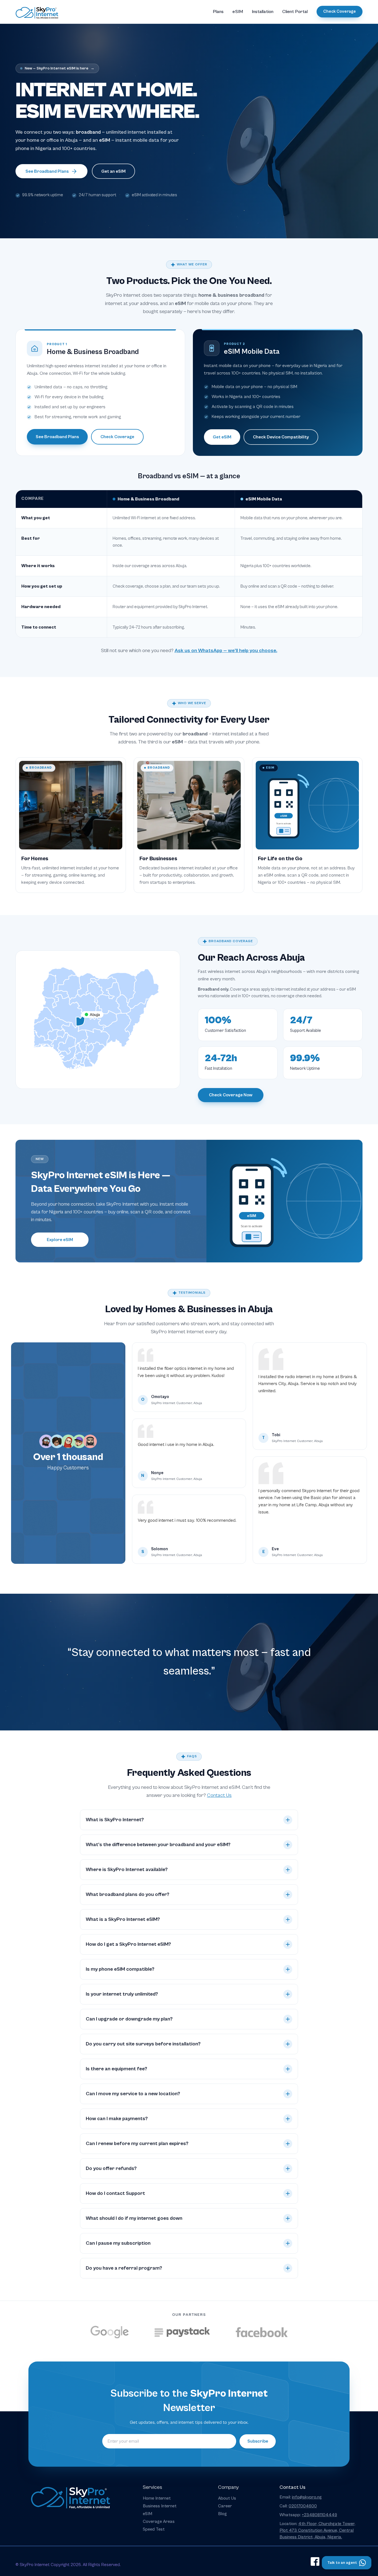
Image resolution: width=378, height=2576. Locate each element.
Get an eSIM (113, 171)
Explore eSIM (60, 1240)
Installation (263, 12)
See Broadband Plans (47, 171)
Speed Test (154, 2529)
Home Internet (157, 2498)
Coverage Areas (159, 2521)
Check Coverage (340, 11)
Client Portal (295, 12)
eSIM (238, 12)
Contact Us (219, 1795)
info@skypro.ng (307, 2497)
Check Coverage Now (231, 1095)
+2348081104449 (319, 2515)
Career (225, 2506)
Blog (222, 2514)
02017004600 (303, 2506)
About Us (227, 2498)
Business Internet (160, 2506)
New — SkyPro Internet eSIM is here (59, 68)
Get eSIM (222, 437)
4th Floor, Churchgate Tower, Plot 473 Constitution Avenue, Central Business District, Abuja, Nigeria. (317, 2530)
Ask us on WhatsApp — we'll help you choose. (226, 651)
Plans (218, 12)
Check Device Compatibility (281, 437)
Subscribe (258, 2441)
